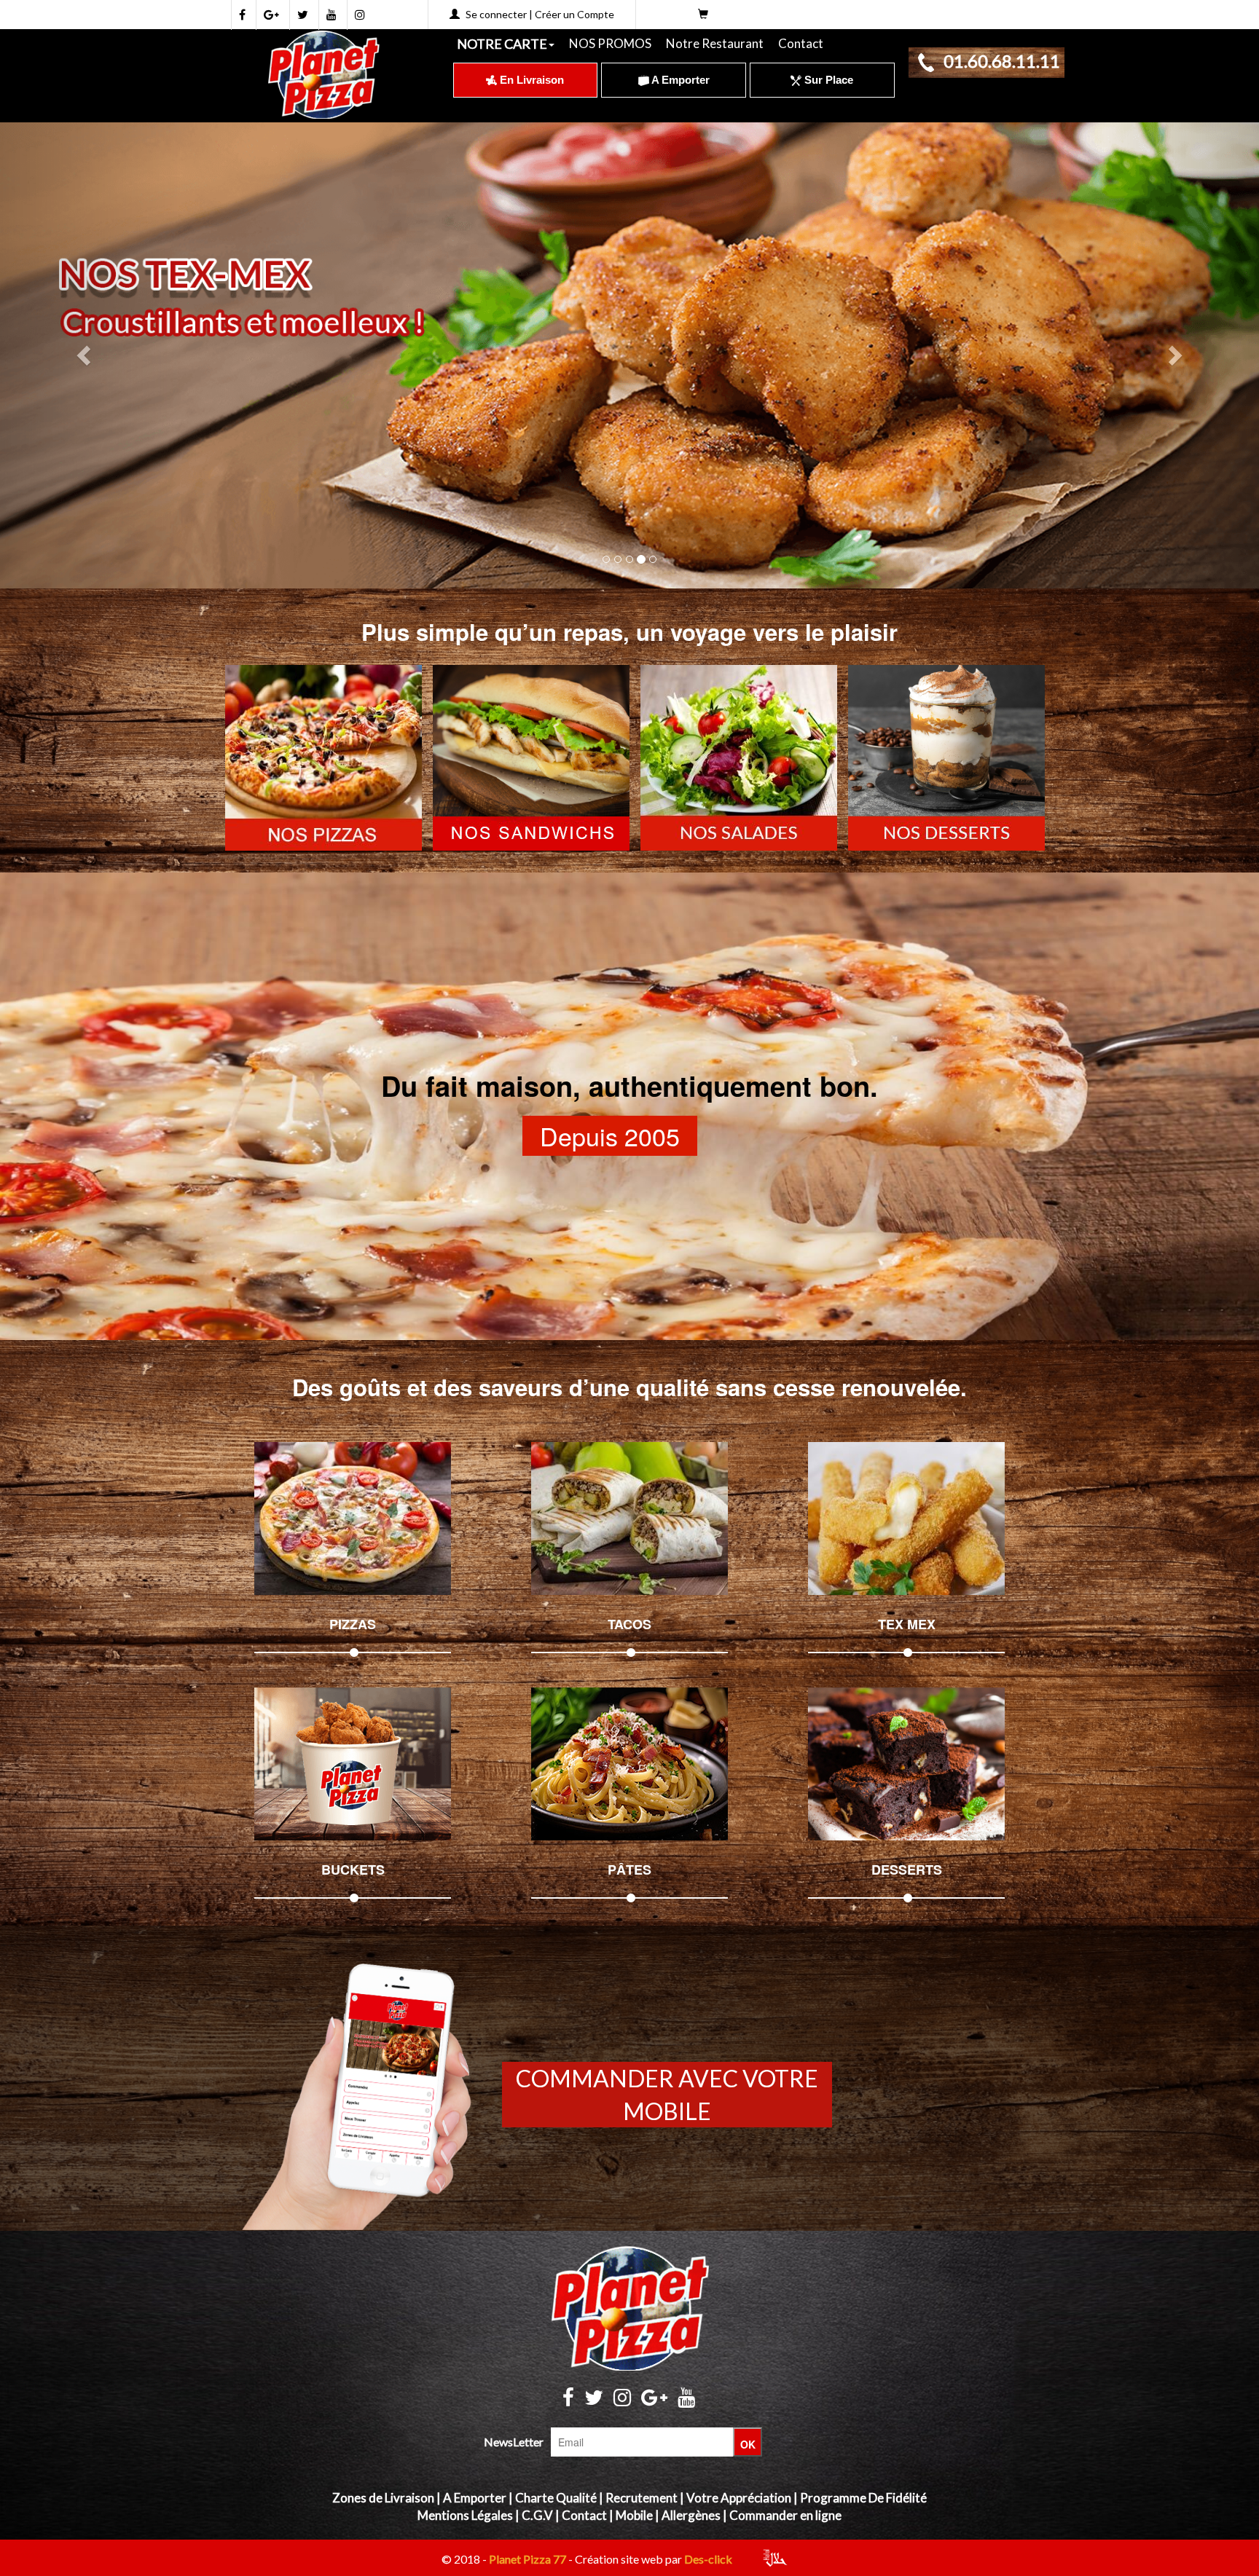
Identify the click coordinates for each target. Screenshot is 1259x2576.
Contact (801, 43)
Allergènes (691, 2515)
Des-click (708, 2559)
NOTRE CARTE (502, 44)
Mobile (634, 2515)
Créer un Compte (574, 14)
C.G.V (537, 2515)
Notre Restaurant (715, 43)
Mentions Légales (465, 2515)
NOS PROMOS (610, 43)
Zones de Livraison (383, 2498)
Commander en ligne (785, 2515)
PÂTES (629, 1870)
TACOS (629, 1624)
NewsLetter (514, 2442)
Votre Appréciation (739, 2498)
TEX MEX (907, 1624)
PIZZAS (353, 1624)
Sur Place (827, 80)
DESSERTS (907, 1870)
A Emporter (679, 80)
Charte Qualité (556, 2498)
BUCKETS (353, 1870)
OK (748, 2444)
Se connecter (496, 14)
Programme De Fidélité (863, 2498)
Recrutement (642, 2498)
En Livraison (530, 80)
